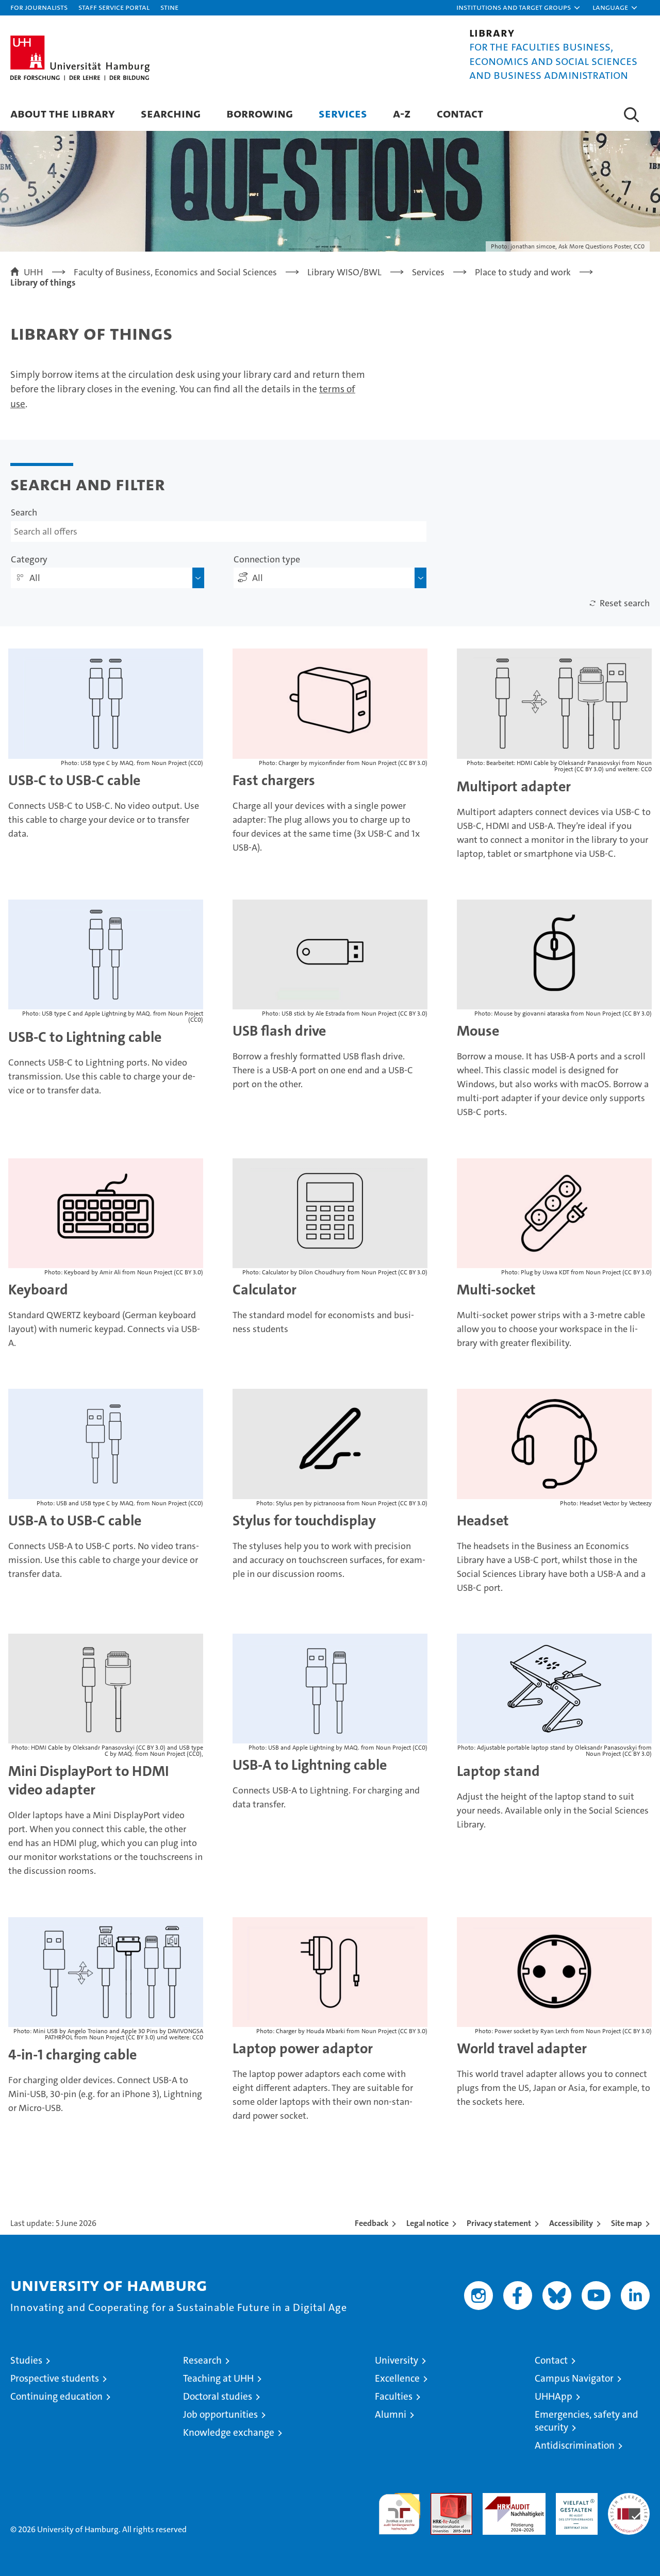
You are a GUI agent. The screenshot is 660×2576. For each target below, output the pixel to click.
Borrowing (260, 113)
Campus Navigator (574, 2378)
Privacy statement (499, 2223)
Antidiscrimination (575, 2445)
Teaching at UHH (218, 2378)
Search (24, 512)
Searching (171, 113)
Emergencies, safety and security (587, 2421)
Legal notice (427, 2223)
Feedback (372, 2223)
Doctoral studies (218, 2396)
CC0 (639, 246)
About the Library (63, 113)
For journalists (39, 7)
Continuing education (56, 2396)
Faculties (394, 2396)
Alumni (391, 2414)
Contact (460, 113)
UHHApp (554, 2396)
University (397, 2360)
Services (343, 113)
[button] (519, 8)
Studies (26, 2360)
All (35, 578)
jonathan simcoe (533, 246)
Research (202, 2360)
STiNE (169, 7)
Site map (626, 2223)
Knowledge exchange (229, 2432)
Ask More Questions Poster (595, 246)
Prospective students (55, 2378)
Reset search (625, 603)
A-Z (402, 113)
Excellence (397, 2378)
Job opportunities (220, 2414)
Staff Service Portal (114, 7)
